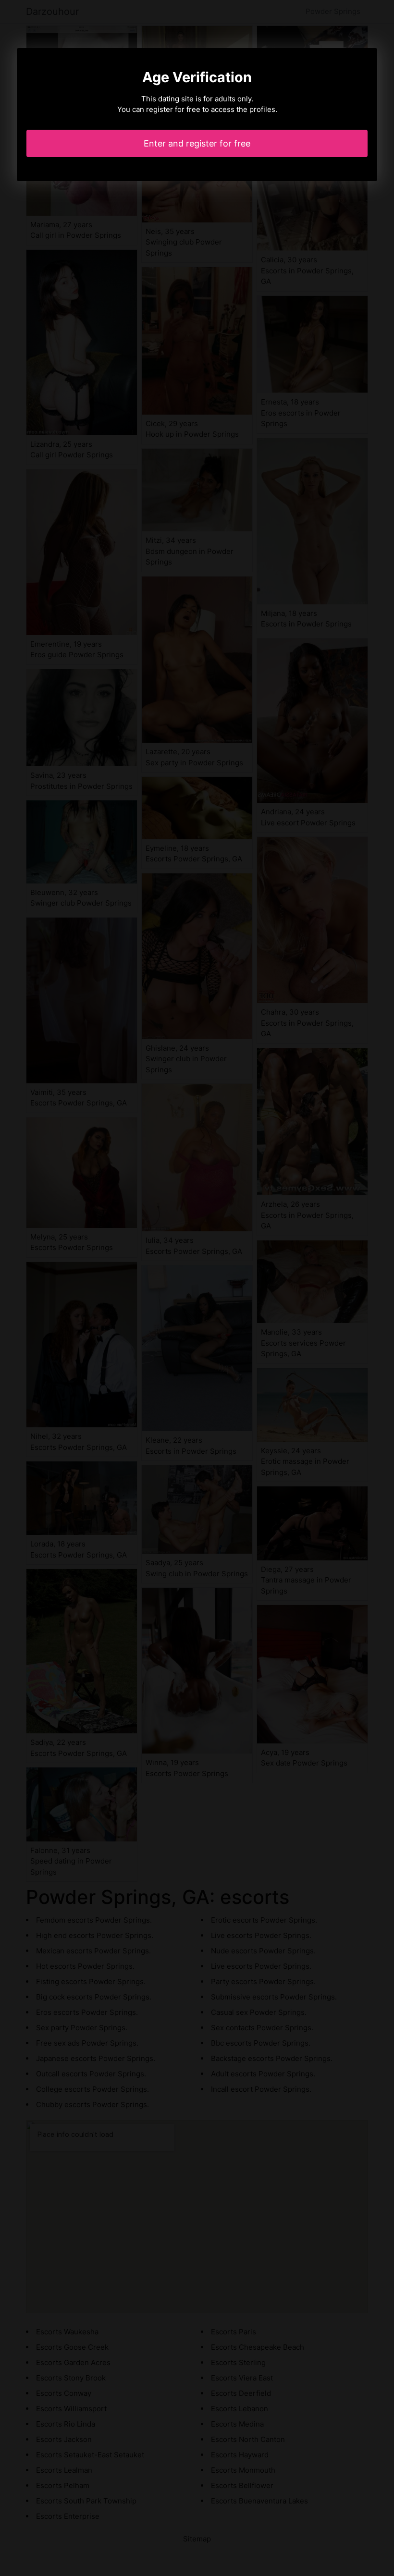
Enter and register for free (197, 143)
